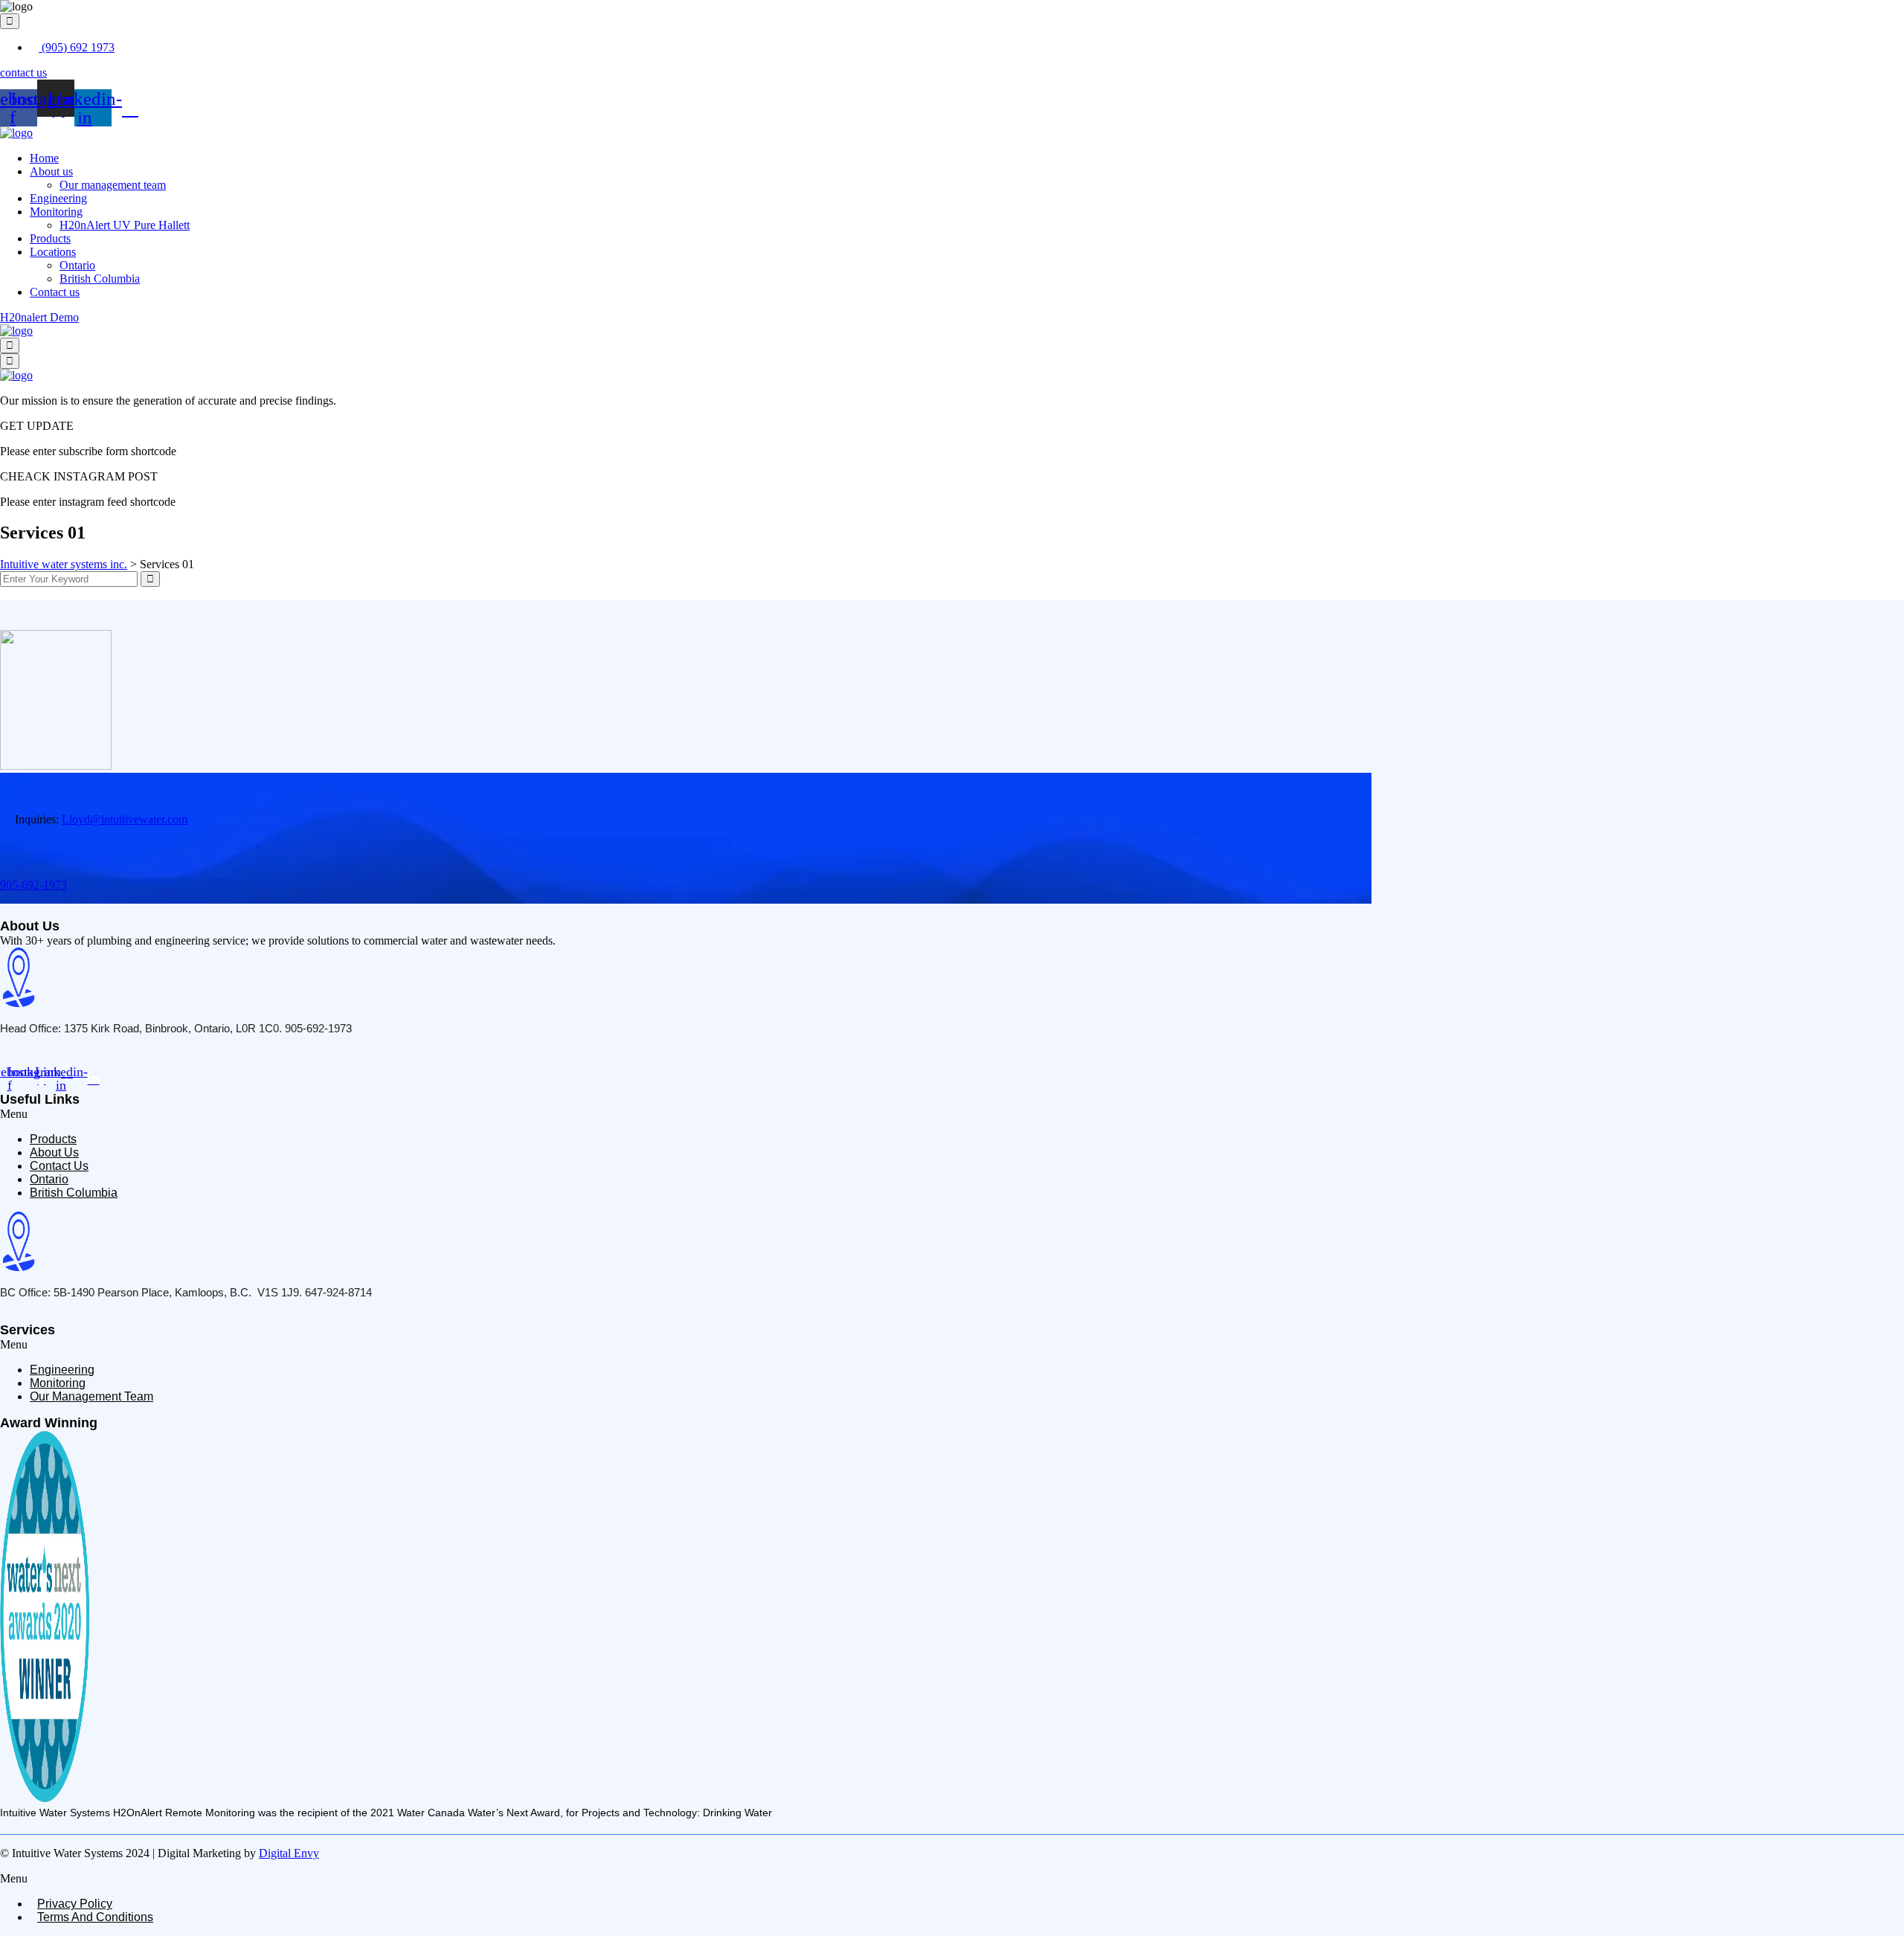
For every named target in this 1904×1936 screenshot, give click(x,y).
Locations (53, 252)
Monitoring (56, 212)
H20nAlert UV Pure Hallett (125, 225)
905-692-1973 (33, 885)
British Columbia (100, 279)
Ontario (77, 265)
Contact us (55, 292)
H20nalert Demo (39, 317)
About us (51, 171)
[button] (952, 1114)
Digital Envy (289, 1853)
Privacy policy (75, 1904)
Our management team (113, 185)
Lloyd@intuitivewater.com (125, 819)
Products (50, 238)
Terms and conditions (95, 1917)
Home (44, 158)
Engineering (58, 198)
